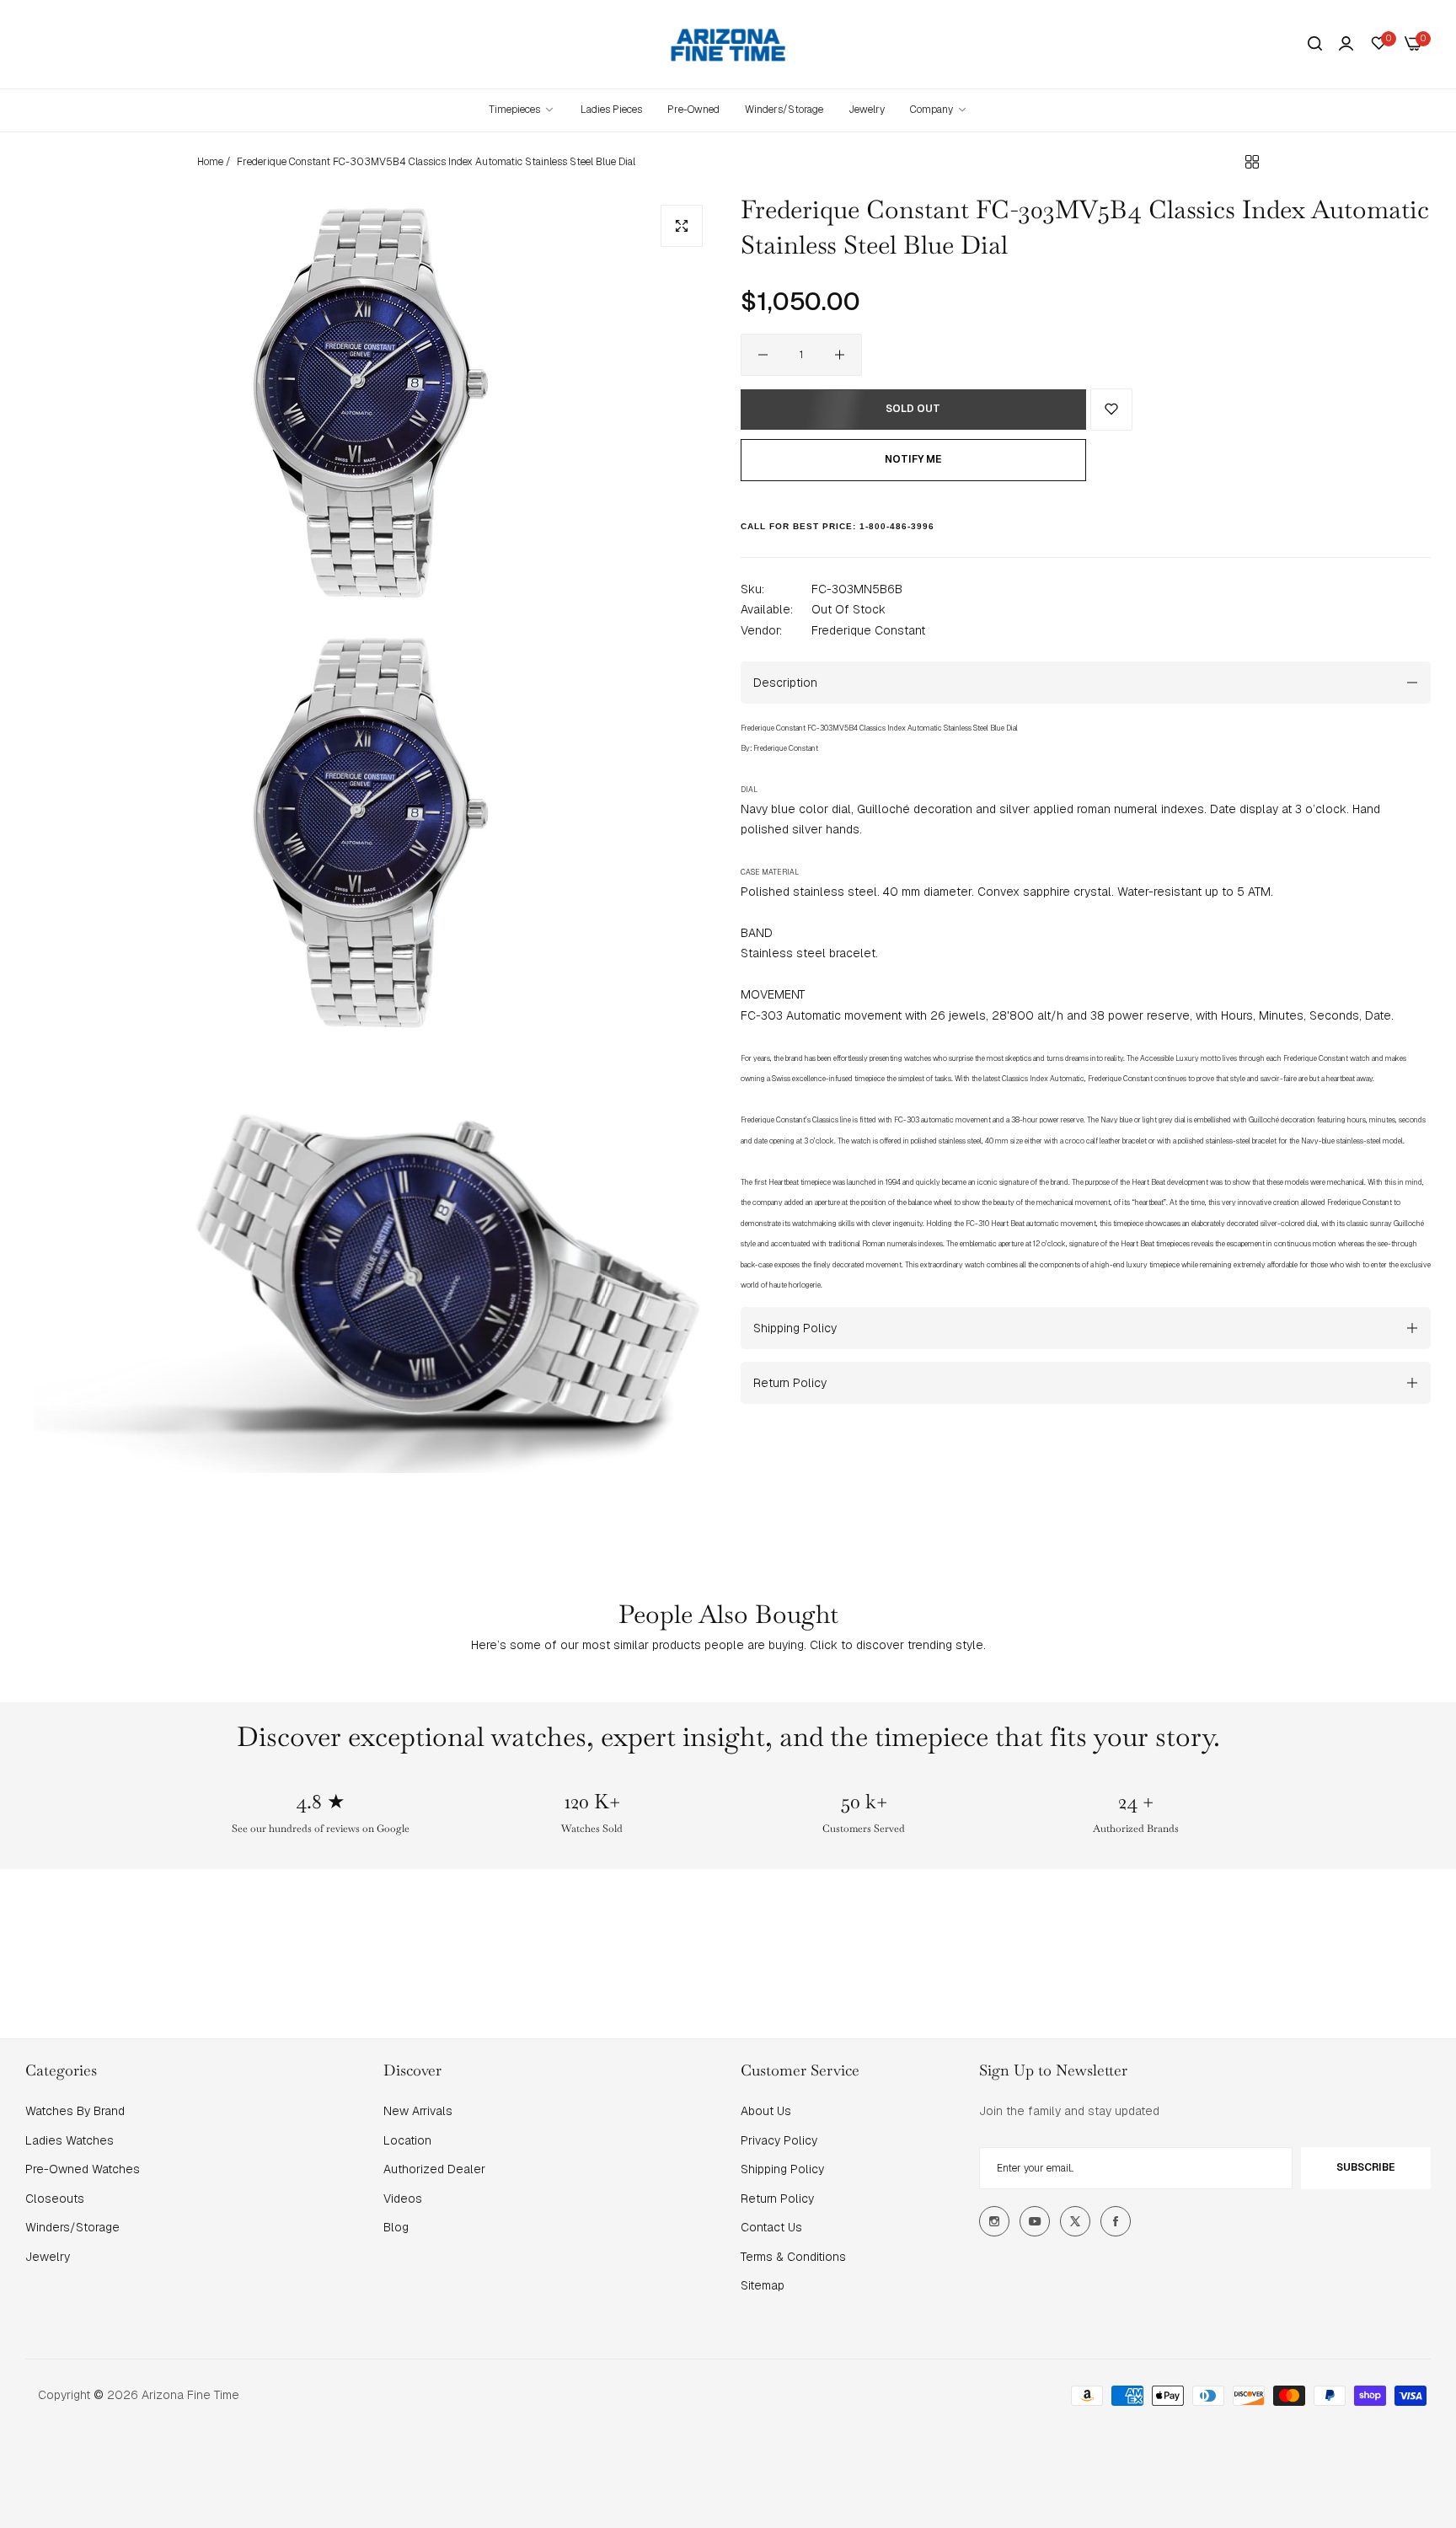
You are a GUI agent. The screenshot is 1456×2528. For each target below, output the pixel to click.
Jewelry (48, 2257)
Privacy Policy (779, 2140)
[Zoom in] (682, 226)
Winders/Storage (72, 2227)
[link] (939, 110)
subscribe (1365, 2167)
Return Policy (777, 2199)
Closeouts (55, 2199)
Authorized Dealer (434, 2169)
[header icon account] (1346, 44)
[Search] (1315, 44)
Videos (403, 2199)
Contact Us (771, 2227)
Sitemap (763, 2285)
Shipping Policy (782, 2169)
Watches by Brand (75, 2111)
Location (407, 2140)
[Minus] (763, 355)
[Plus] (840, 355)
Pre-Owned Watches (83, 2169)
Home (210, 162)
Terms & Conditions (793, 2257)
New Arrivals (418, 2111)
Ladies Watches (70, 2140)
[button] (1111, 410)
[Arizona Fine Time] (728, 44)
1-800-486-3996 (897, 526)
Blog (396, 2227)
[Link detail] (994, 2221)
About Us (766, 2111)
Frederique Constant (868, 629)
